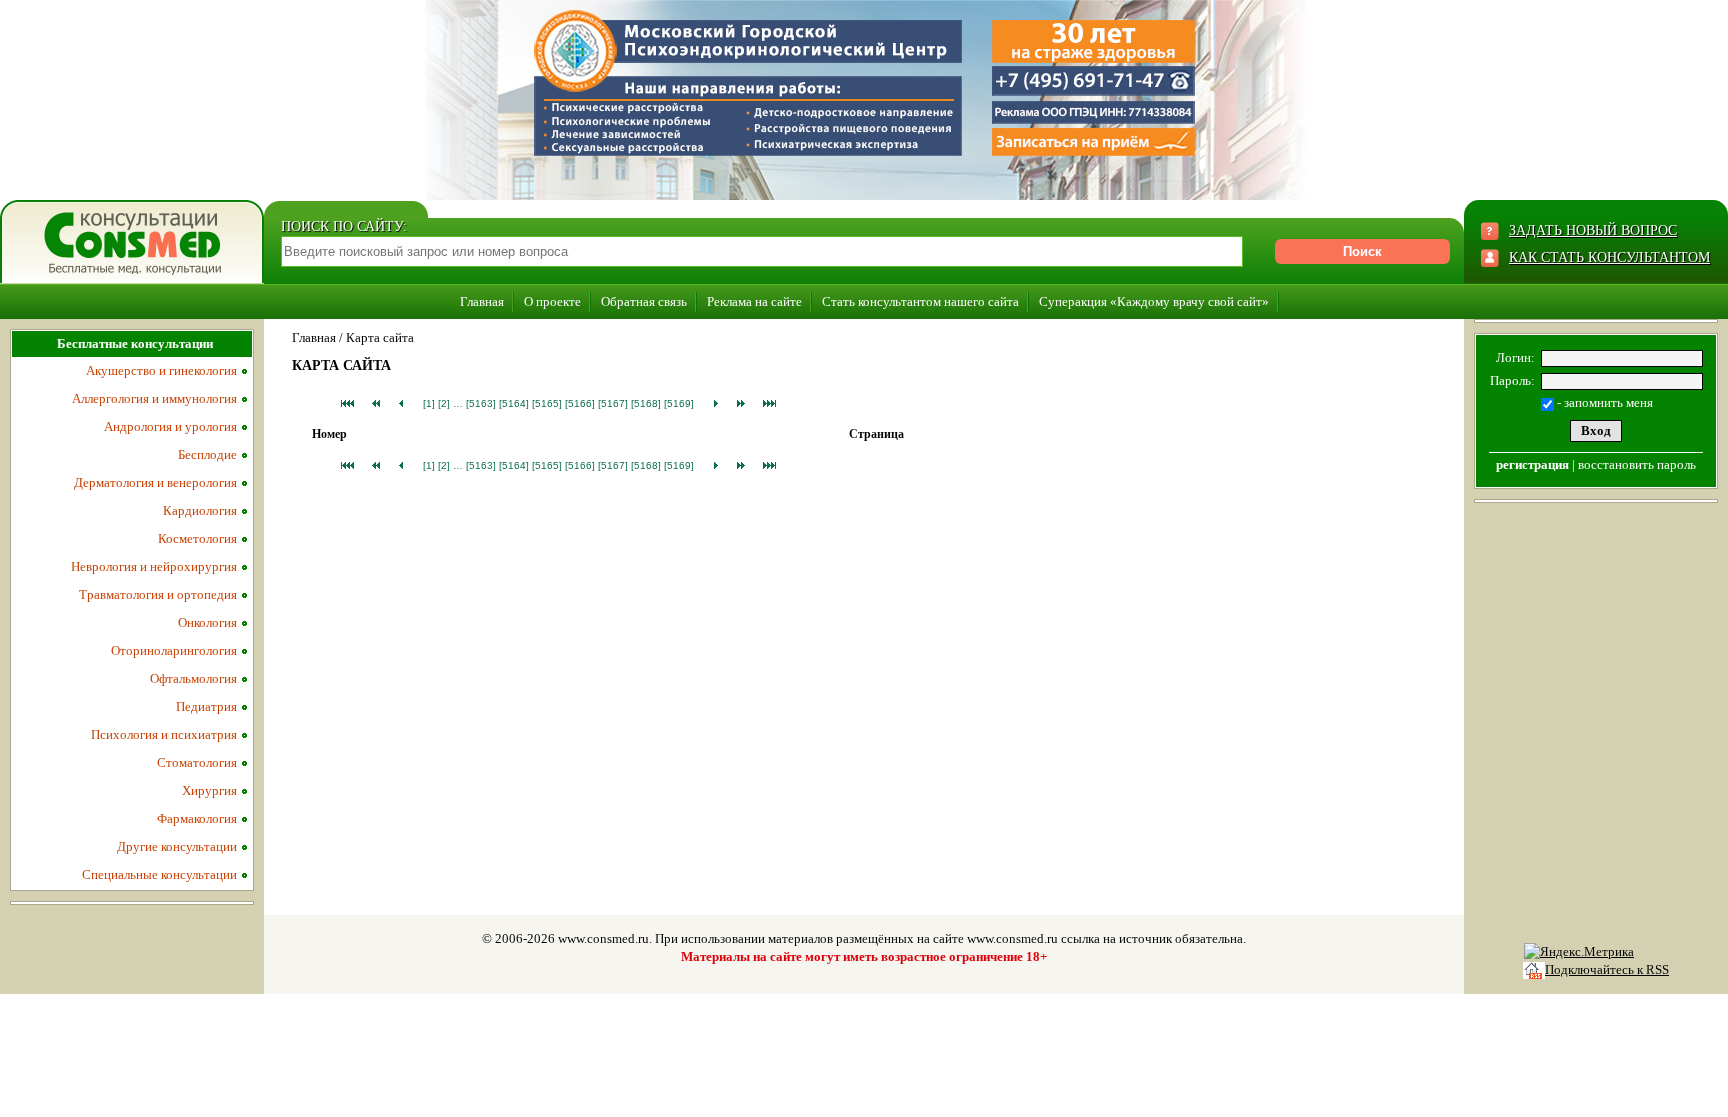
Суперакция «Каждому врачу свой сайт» (1154, 301)
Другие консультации (177, 846)
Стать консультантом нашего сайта (920, 301)
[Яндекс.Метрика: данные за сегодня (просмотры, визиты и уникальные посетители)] (1579, 952)
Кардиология (200, 510)
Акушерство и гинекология (161, 370)
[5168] (646, 403)
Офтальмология (193, 678)
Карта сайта (380, 337)
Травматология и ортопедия (158, 594)
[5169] (679, 403)
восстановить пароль (1637, 464)
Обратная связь (644, 301)
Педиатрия (206, 706)
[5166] (580, 403)
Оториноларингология (174, 650)
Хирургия (209, 790)
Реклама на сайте (754, 301)
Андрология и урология (170, 426)
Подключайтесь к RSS (1607, 969)
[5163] (481, 403)
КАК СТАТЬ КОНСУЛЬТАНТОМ (1609, 257)
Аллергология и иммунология (154, 398)
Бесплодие (207, 454)
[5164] (514, 403)
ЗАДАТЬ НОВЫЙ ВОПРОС (1593, 230)
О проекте (552, 301)
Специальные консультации (159, 874)
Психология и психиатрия (164, 734)
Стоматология (197, 762)
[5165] (547, 403)
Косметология (197, 538)
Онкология (207, 622)
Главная (482, 301)
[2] (444, 403)
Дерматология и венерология (155, 482)
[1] (429, 403)
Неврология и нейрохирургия (154, 566)
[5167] (613, 403)
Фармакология (197, 818)
